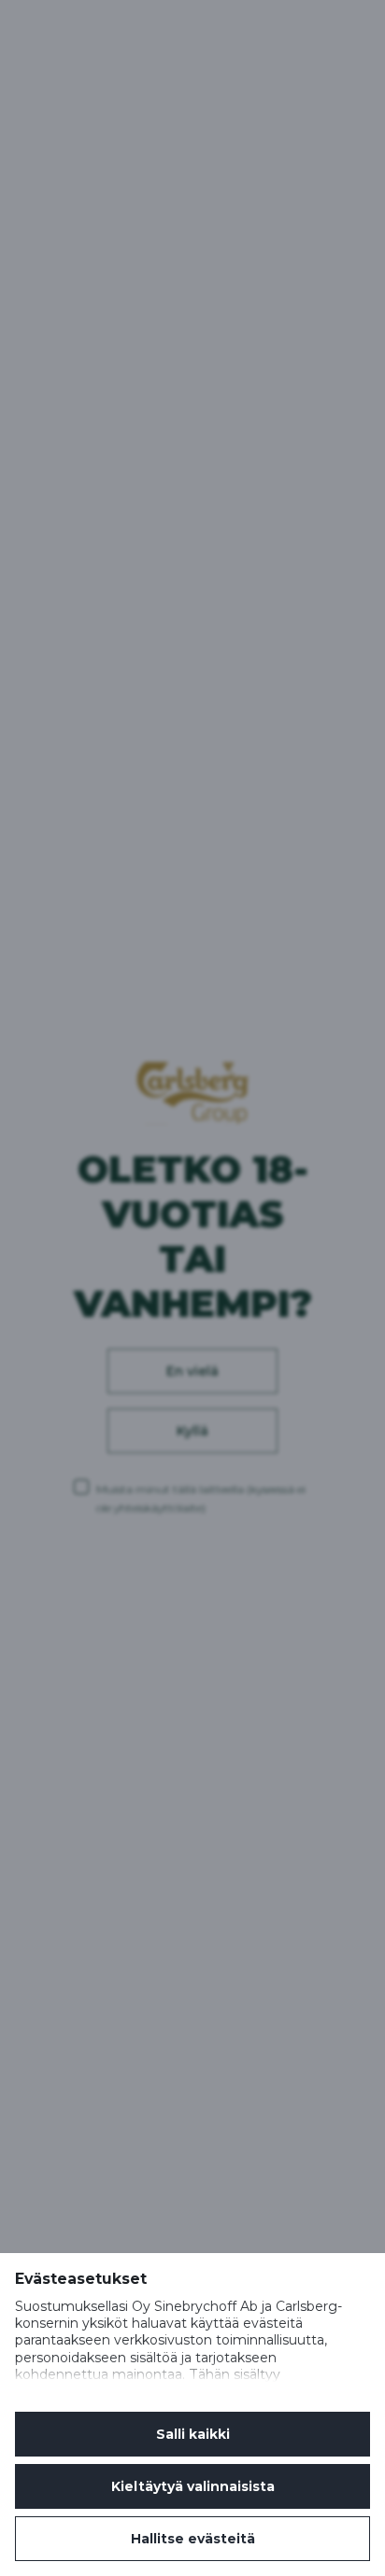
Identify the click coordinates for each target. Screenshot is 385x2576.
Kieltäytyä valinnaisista (193, 2486)
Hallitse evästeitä (193, 2539)
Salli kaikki (193, 2434)
